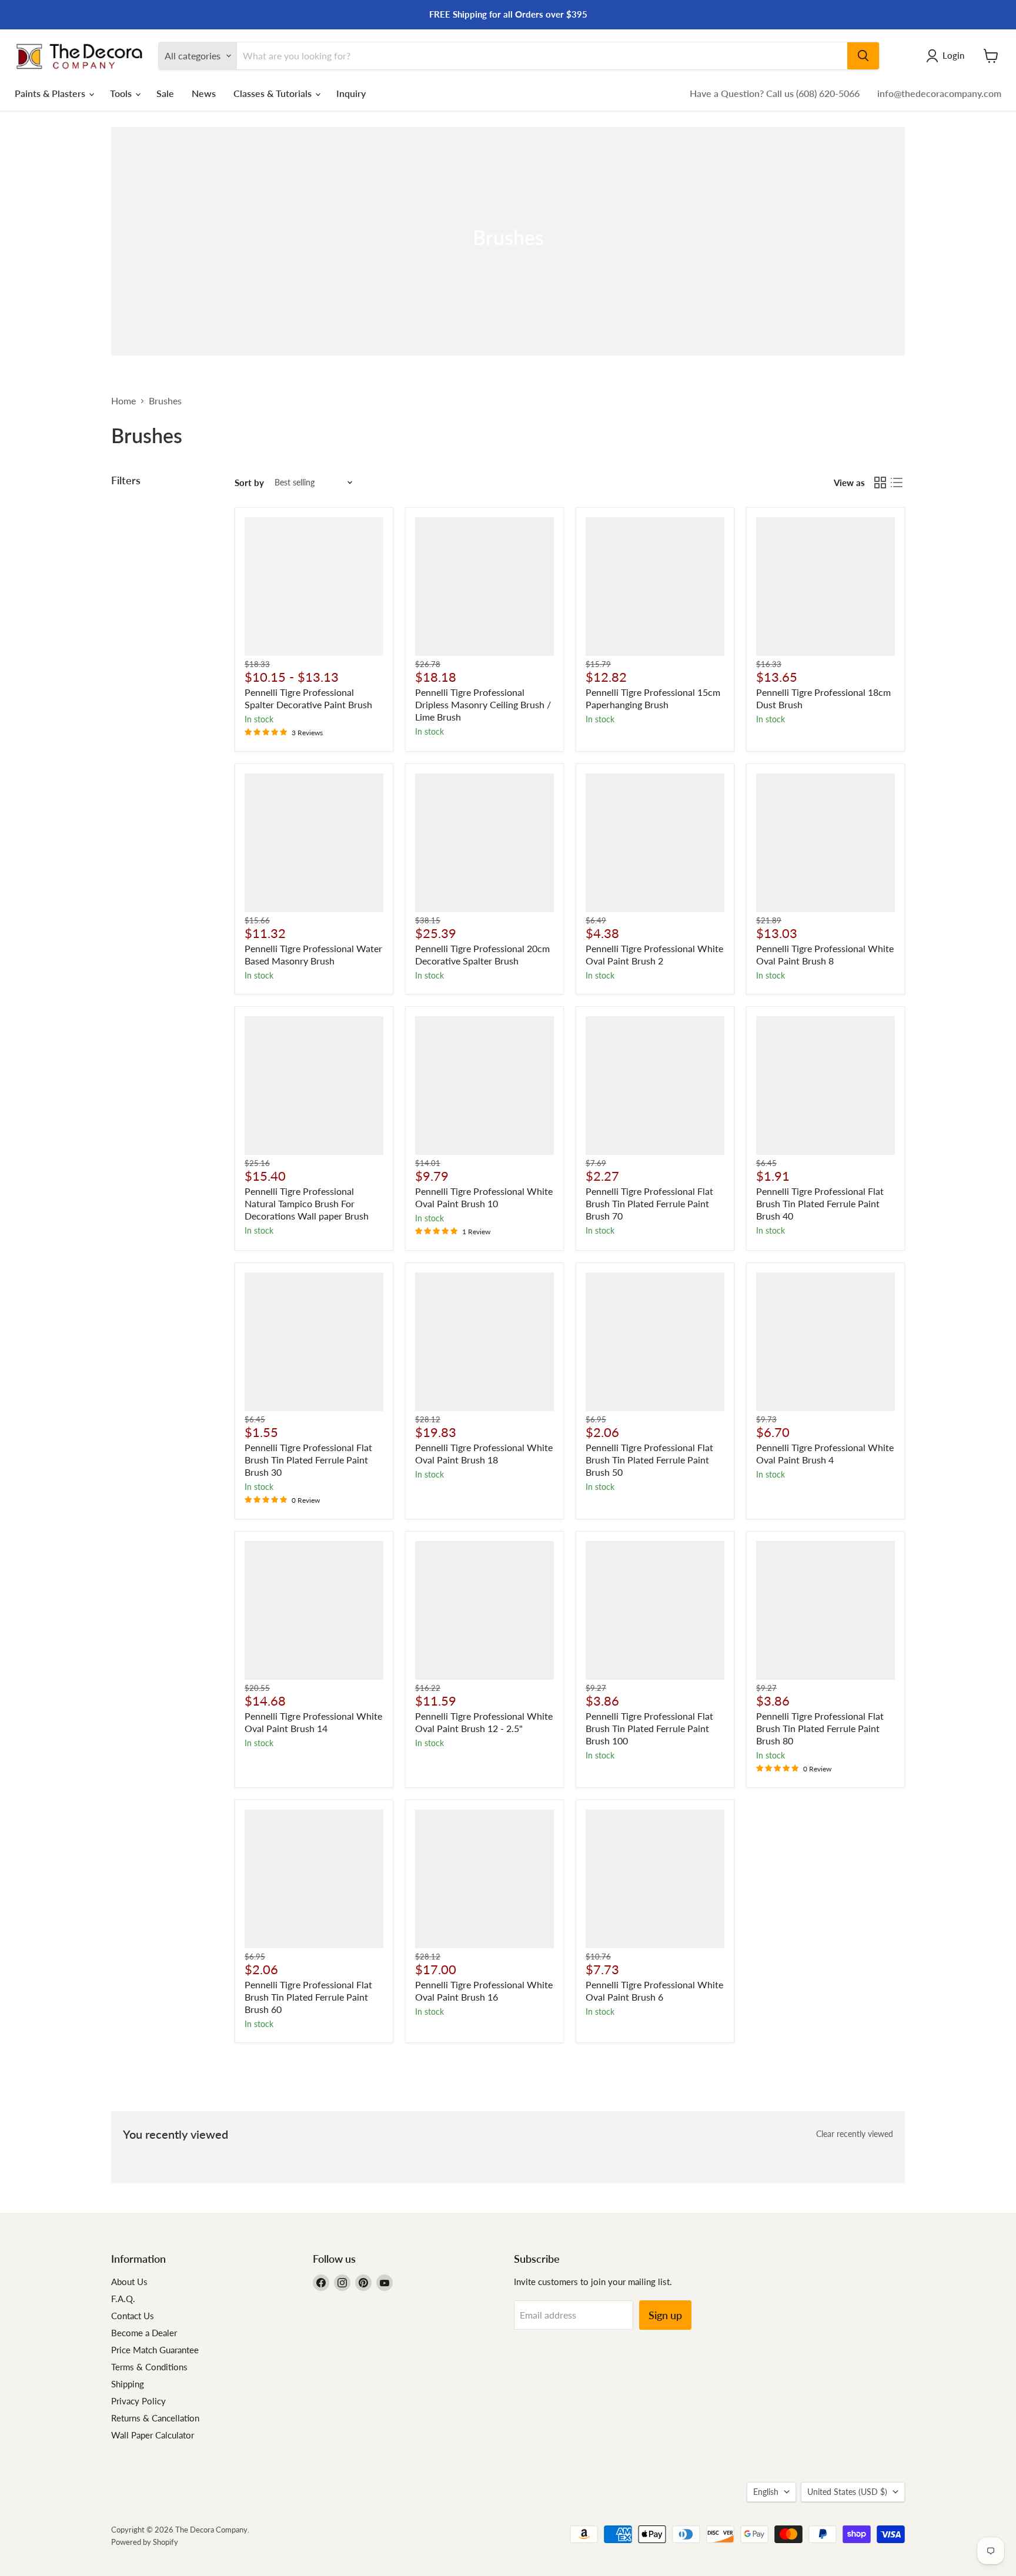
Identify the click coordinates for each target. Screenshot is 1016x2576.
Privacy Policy (138, 2401)
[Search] (863, 56)
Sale (165, 93)
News (204, 93)
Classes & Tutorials (274, 93)
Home (123, 401)
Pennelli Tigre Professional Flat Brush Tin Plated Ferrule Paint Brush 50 (649, 1460)
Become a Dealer (144, 2333)
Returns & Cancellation (155, 2418)
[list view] (897, 483)
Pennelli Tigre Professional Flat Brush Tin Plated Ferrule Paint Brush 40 (820, 1203)
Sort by (249, 483)
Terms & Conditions (149, 2367)
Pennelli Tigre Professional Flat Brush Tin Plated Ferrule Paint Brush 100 (649, 1728)
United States (847, 2492)
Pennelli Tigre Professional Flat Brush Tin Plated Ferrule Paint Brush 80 (820, 1728)
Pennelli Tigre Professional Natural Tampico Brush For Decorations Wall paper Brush (307, 1203)
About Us (129, 2282)
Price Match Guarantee (155, 2350)
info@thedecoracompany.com (939, 93)
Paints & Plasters (51, 93)
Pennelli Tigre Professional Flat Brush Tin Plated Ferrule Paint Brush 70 (649, 1203)
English (766, 2492)
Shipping (128, 2384)
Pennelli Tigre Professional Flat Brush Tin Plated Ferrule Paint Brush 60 (308, 1997)
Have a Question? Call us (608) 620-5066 (775, 93)
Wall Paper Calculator (153, 2435)
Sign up (665, 2315)
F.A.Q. (123, 2299)
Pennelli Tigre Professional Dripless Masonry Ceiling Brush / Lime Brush (483, 704)
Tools (122, 93)
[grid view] (880, 483)
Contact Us (133, 2316)
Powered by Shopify (145, 2542)
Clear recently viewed (855, 2134)
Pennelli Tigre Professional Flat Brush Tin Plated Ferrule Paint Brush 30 (308, 1460)
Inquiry (351, 93)
